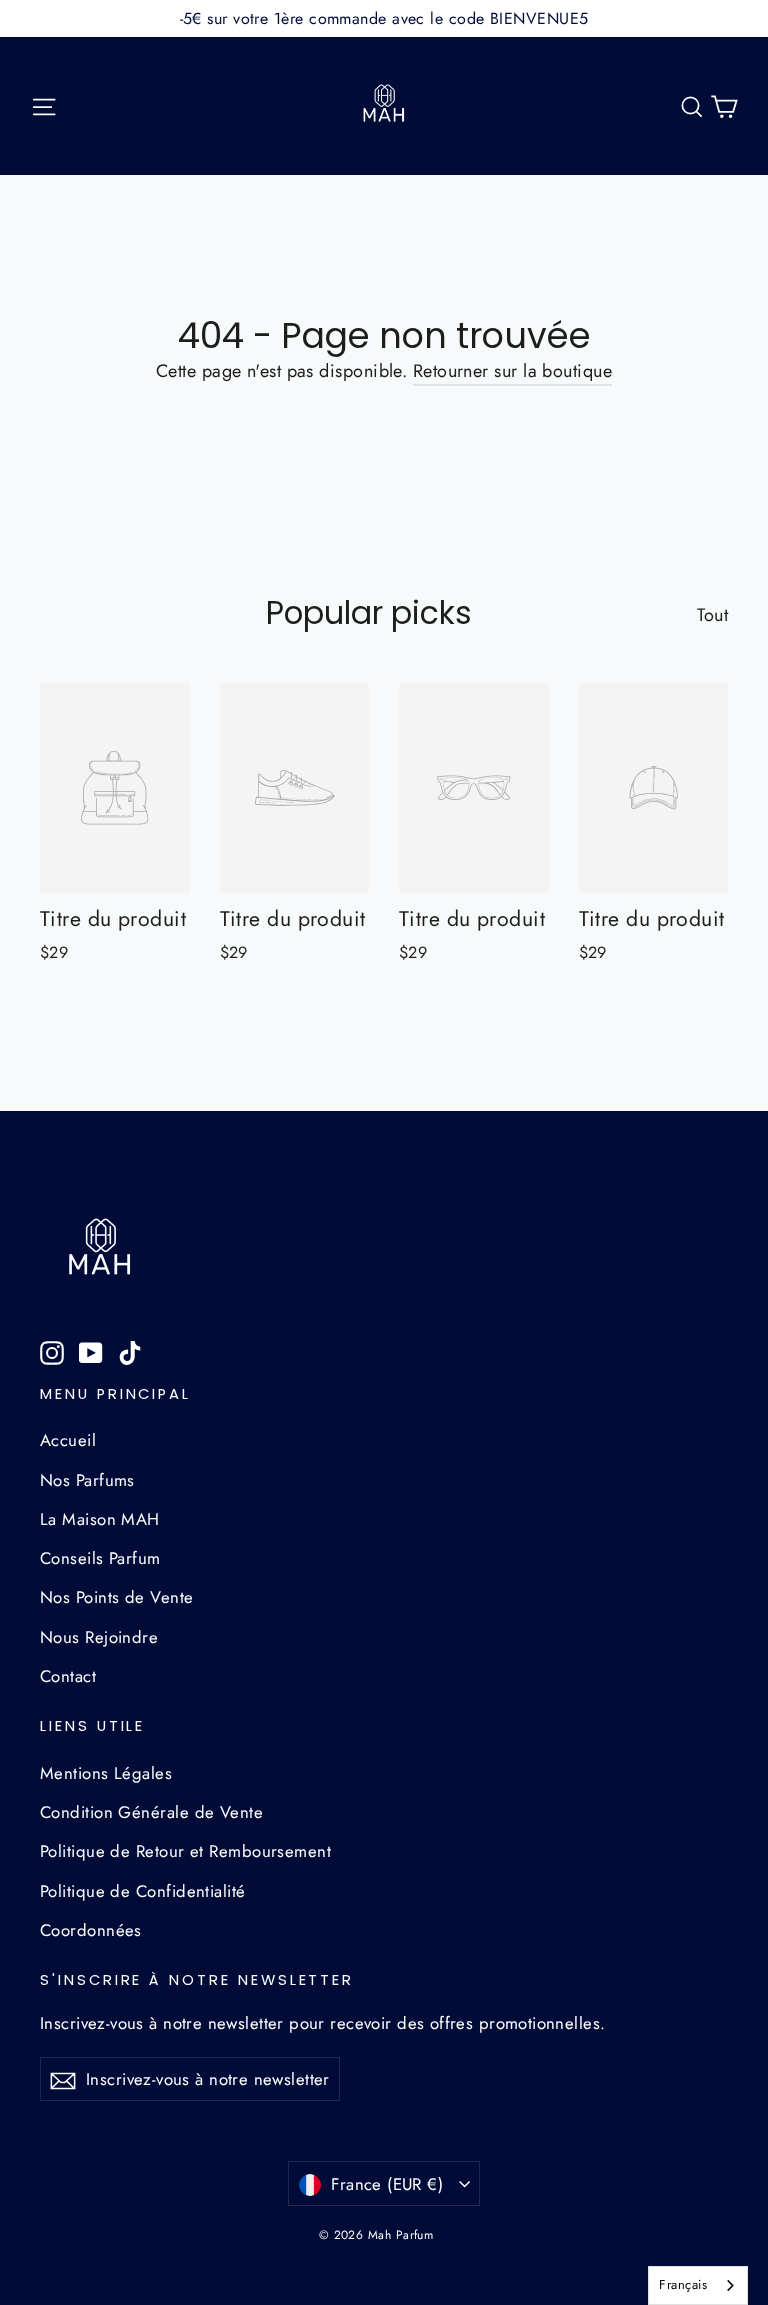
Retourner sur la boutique (512, 371)
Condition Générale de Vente (151, 1812)
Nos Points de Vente (117, 1597)
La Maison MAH (100, 1519)
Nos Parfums (87, 1480)
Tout (712, 615)
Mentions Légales (106, 1773)
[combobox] (698, 2285)
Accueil (68, 1440)
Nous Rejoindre (99, 1637)
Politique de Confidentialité (143, 1891)
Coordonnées (91, 1930)
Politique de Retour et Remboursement (185, 1851)
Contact (68, 1676)
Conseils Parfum (100, 1558)
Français (683, 2284)
